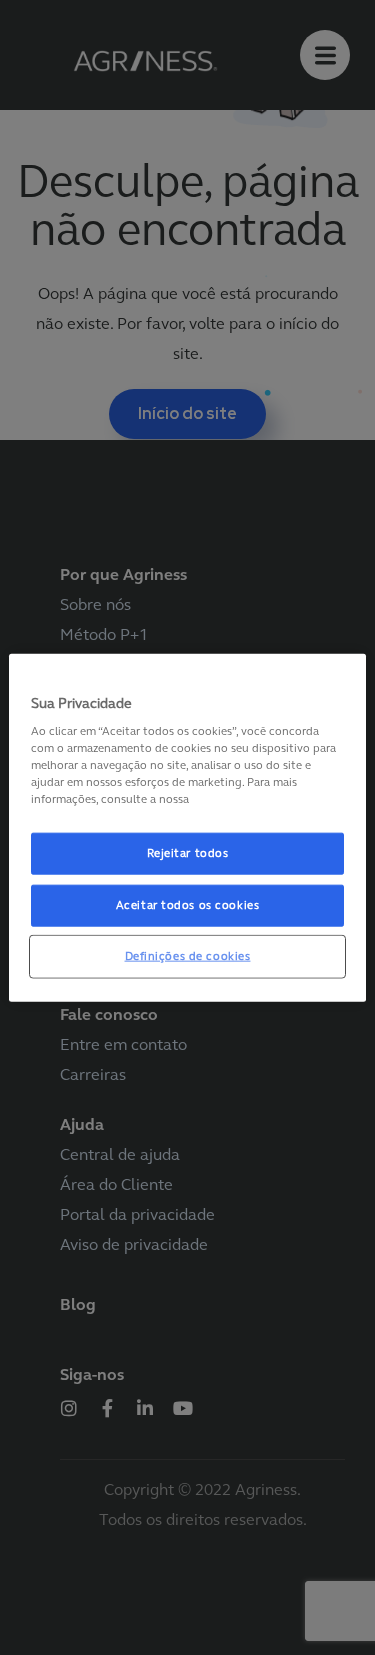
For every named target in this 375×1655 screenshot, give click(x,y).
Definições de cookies (188, 956)
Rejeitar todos (188, 853)
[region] (187, 827)
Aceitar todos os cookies (188, 905)
